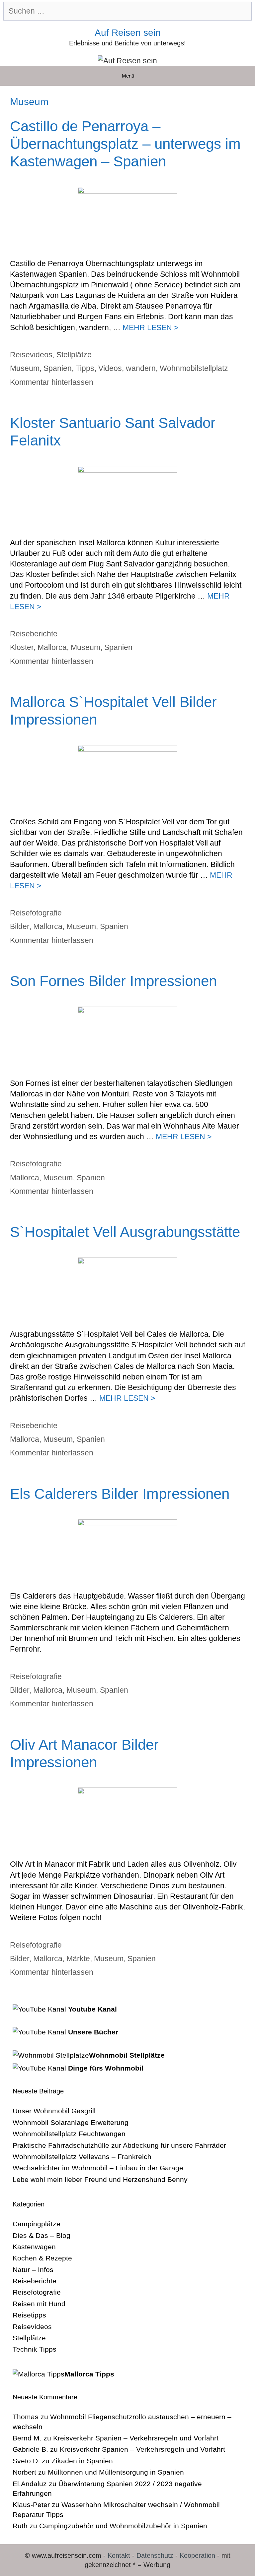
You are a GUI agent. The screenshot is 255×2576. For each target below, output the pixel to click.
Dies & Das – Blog (42, 2235)
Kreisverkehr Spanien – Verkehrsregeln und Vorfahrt (136, 2438)
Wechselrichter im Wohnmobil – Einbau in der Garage (98, 2168)
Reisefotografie (36, 913)
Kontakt (119, 2555)
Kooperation (197, 2555)
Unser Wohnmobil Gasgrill (54, 2111)
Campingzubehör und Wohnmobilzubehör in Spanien (123, 2526)
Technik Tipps (35, 2349)
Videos (110, 368)
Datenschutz (155, 2555)
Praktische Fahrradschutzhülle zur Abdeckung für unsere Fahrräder (119, 2145)
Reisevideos (31, 355)
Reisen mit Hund (39, 2304)
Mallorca (52, 647)
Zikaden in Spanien (82, 2461)
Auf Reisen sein (128, 33)
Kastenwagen (34, 2247)
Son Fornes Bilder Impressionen (113, 981)
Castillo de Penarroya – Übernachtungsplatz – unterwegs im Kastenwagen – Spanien (125, 144)
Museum (25, 368)
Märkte (78, 1959)
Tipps (85, 368)
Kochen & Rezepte (42, 2258)
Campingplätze (37, 2224)
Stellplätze (74, 355)
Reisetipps (29, 2315)
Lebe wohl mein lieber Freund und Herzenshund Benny (100, 2179)
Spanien (58, 368)
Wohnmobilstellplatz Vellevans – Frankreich (82, 2157)
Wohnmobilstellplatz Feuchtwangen (69, 2134)
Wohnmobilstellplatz (194, 368)
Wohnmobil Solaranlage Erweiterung (71, 2122)
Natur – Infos (33, 2270)
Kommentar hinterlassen (52, 382)
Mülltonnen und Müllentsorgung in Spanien (116, 2472)
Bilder (20, 926)
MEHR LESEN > (150, 327)
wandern (141, 368)
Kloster (22, 647)
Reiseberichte (34, 634)
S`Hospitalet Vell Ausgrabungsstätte (125, 1232)
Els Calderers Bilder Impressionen (120, 1494)
